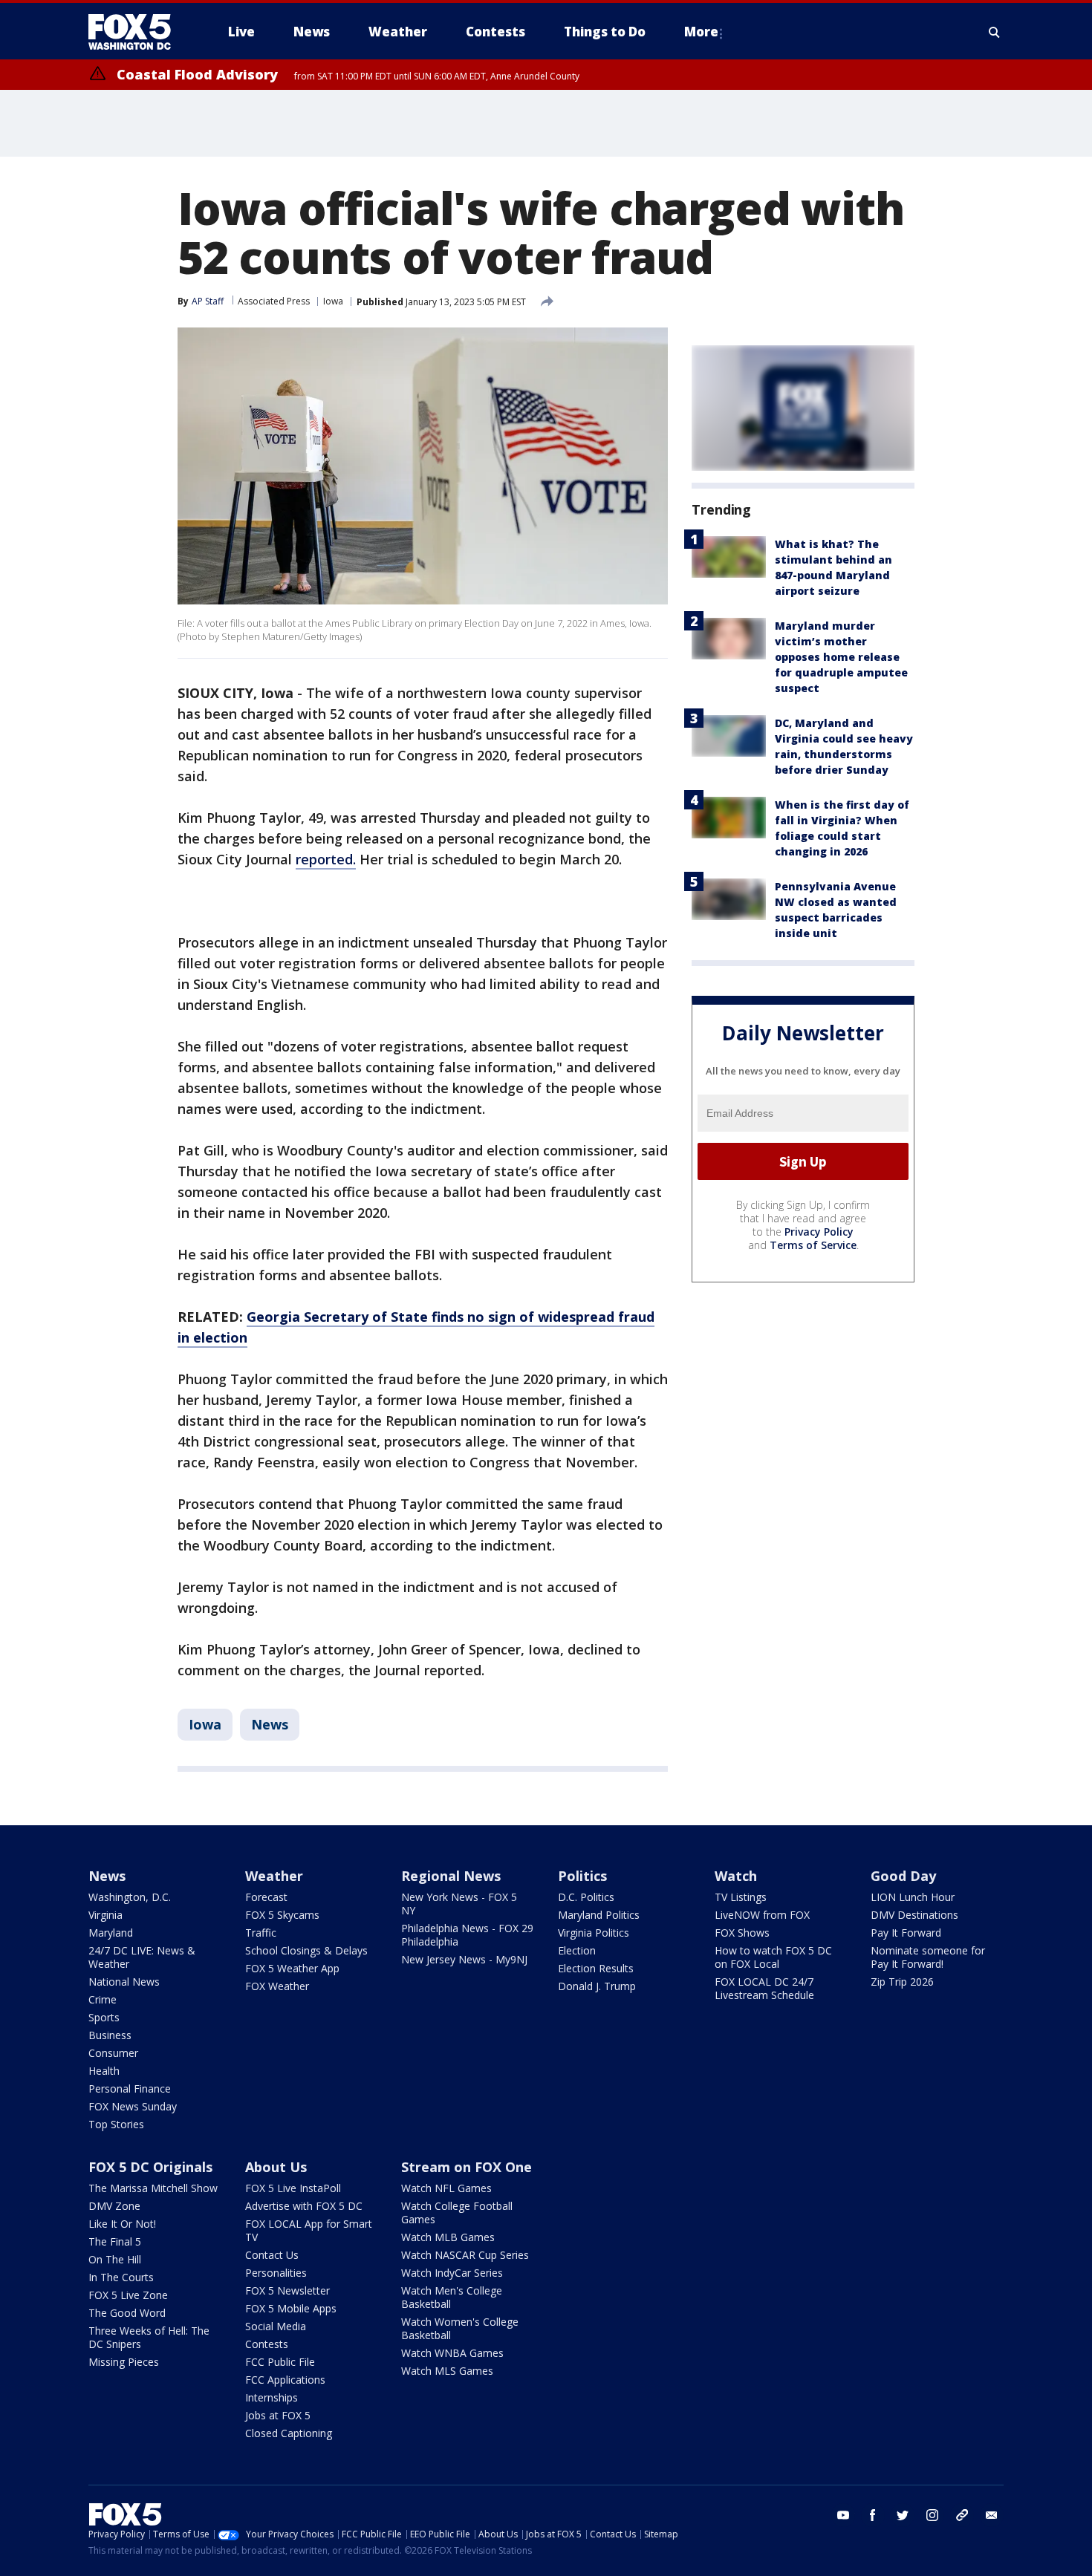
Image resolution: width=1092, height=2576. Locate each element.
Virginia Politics (594, 1933)
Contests (267, 2344)
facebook (873, 2515)
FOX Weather (277, 1986)
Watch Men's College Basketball (452, 2297)
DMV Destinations (914, 1915)
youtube (843, 2515)
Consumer (113, 2053)
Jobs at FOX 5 (278, 2415)
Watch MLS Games (447, 2371)
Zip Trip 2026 (902, 1982)
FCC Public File (280, 2362)
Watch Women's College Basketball (460, 2328)
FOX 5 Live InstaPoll (293, 2188)
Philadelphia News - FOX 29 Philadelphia (467, 1935)
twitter (903, 2515)
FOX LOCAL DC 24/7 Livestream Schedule (764, 1988)
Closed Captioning (289, 2433)
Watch (736, 1876)
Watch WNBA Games (452, 2353)
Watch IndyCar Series (452, 2273)
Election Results (596, 1968)
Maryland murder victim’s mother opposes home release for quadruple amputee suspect (841, 657)
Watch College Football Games (457, 2213)
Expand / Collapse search (995, 32)
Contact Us (272, 2255)
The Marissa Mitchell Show (153, 2188)
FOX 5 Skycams (282, 1915)
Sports (104, 2017)
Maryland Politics (599, 1915)
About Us (276, 2167)
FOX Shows (742, 1933)
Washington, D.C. (130, 1897)
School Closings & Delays (306, 1950)
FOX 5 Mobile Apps (291, 2308)
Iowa (333, 301)
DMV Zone (114, 2206)
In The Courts (121, 2277)
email (992, 2515)
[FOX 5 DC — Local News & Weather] (137, 32)
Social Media (276, 2326)
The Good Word (127, 2313)
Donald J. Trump (597, 1986)
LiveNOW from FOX (762, 1915)
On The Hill (115, 2259)
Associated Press (274, 301)
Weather (274, 1876)
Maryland (111, 1933)
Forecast (266, 1897)
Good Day (903, 1876)
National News (124, 1982)
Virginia (105, 1915)
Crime (103, 1999)
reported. (326, 859)
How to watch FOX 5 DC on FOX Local (773, 1957)
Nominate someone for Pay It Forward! (928, 1957)
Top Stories (116, 2124)
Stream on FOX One (467, 2167)
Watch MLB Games (448, 2237)
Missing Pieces (124, 2362)
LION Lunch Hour (913, 1897)
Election (577, 1950)
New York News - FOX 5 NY (459, 1904)
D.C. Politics (586, 1897)
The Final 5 (115, 2241)
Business (110, 2035)
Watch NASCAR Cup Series (465, 2255)
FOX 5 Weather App (292, 1968)
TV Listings (741, 1897)
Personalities (276, 2273)
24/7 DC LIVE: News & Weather (142, 1957)
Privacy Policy (819, 1232)
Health (104, 2071)
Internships (272, 2397)
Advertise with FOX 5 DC (304, 2206)
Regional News (451, 1876)
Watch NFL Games (446, 2188)
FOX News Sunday (133, 2106)
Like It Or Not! (122, 2224)
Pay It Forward (906, 1933)
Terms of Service (813, 1245)
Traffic (261, 1933)
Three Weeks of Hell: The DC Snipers (149, 2337)
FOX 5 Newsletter (287, 2290)
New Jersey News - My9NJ (464, 1959)
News (270, 1724)
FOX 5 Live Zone (128, 2295)
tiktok (962, 2515)
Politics (582, 1876)
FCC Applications (285, 2380)
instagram (932, 2515)
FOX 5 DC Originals (150, 2167)
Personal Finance (130, 2088)
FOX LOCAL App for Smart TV (309, 2230)
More (701, 32)
